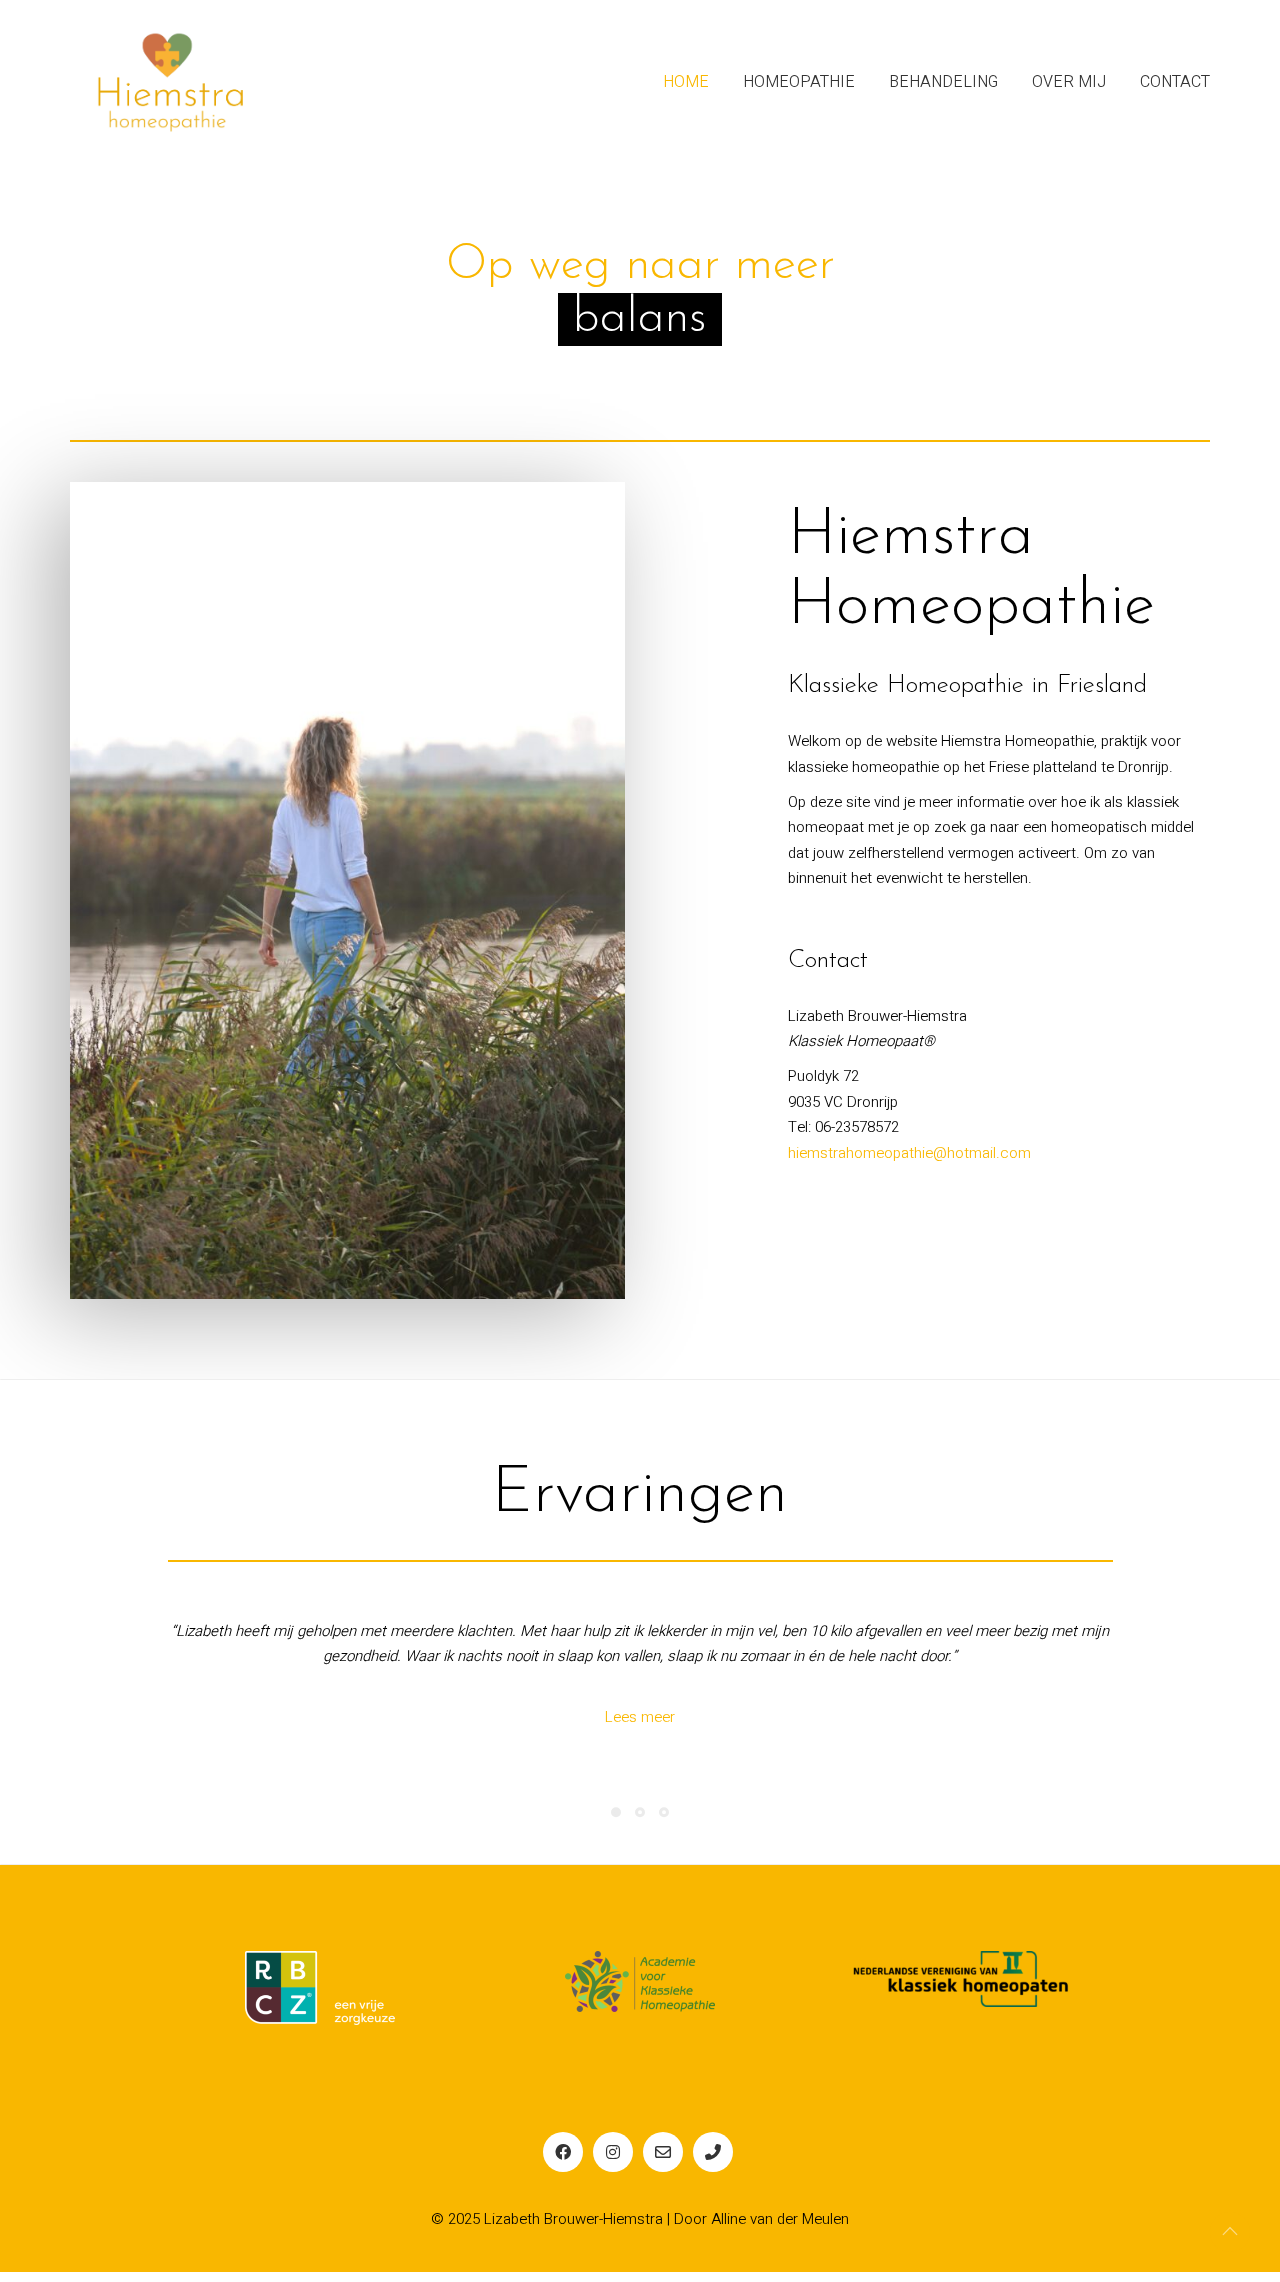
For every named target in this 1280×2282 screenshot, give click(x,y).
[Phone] (713, 2161)
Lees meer (640, 1726)
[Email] (663, 2161)
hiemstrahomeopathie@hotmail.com (909, 1153)
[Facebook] (563, 2161)
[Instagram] (613, 2161)
